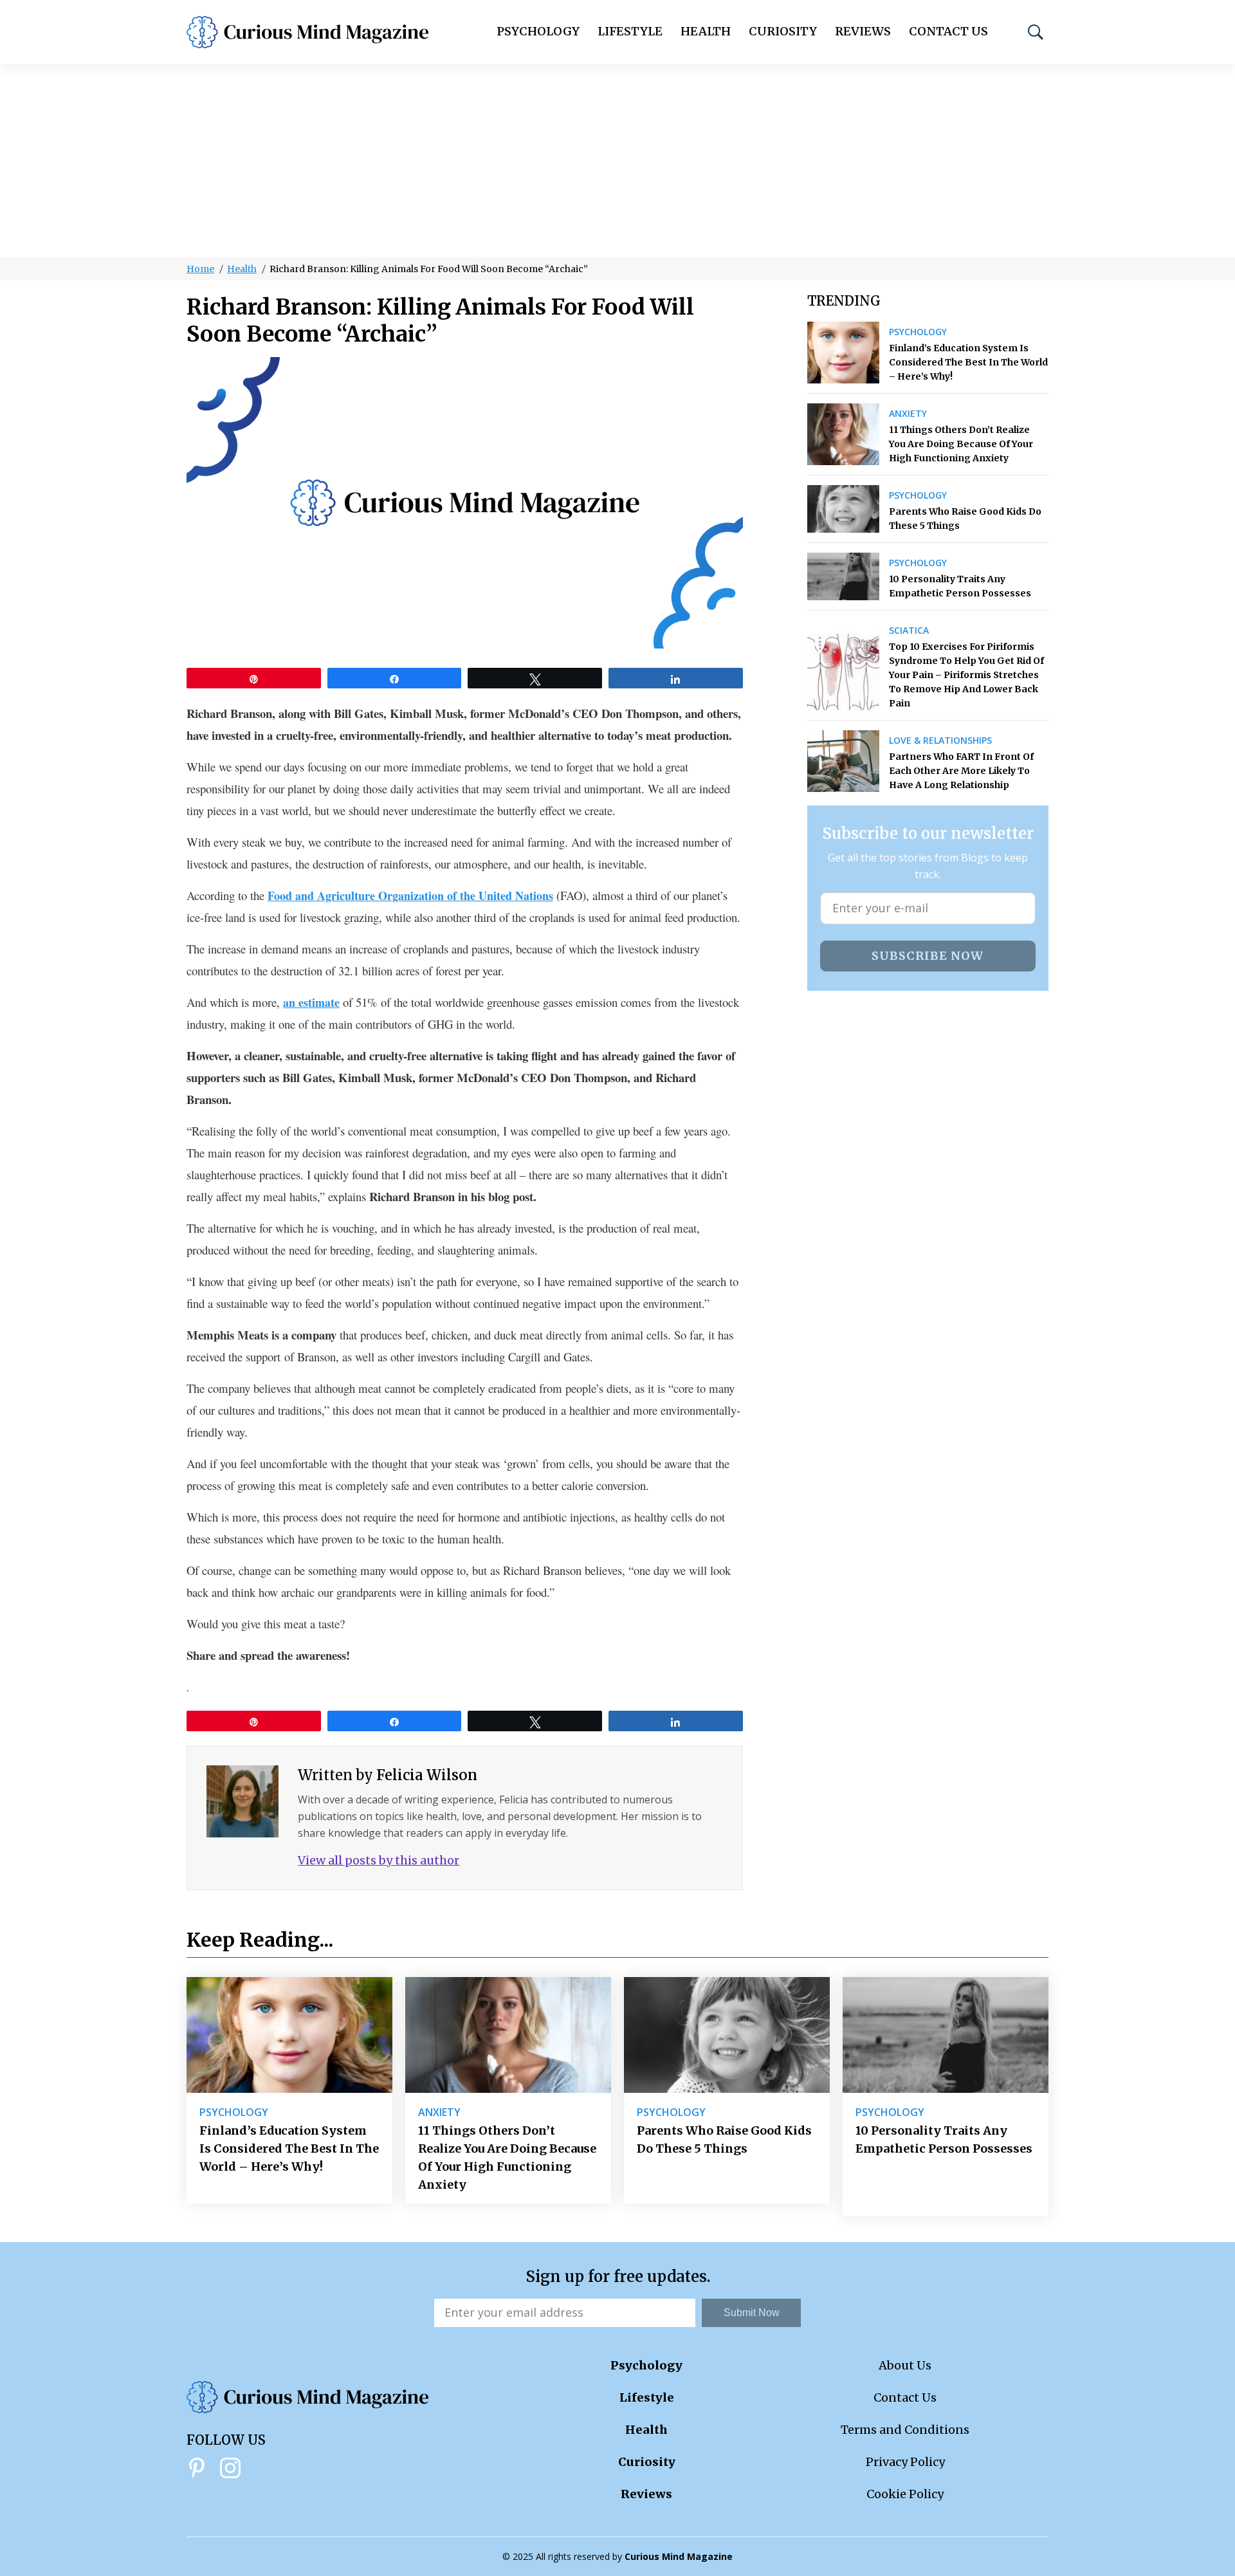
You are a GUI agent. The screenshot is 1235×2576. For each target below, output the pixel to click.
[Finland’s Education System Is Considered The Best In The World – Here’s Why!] (844, 353)
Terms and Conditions (905, 2430)
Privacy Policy (905, 2462)
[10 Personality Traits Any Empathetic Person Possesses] (844, 576)
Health (706, 31)
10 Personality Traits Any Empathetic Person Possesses (960, 586)
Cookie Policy (905, 2494)
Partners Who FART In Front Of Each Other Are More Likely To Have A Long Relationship (961, 771)
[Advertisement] (617, 161)
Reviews (863, 31)
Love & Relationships (940, 741)
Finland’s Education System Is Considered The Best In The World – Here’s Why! (968, 362)
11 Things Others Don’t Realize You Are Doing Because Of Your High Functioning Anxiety (961, 444)
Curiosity (783, 31)
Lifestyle (630, 31)
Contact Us (948, 31)
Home (200, 269)
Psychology (538, 31)
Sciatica (909, 630)
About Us (905, 2365)
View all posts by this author (379, 1860)
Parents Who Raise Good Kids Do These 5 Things (965, 519)
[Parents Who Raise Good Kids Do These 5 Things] (844, 509)
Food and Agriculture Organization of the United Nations (410, 896)
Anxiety (908, 414)
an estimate (311, 1002)
